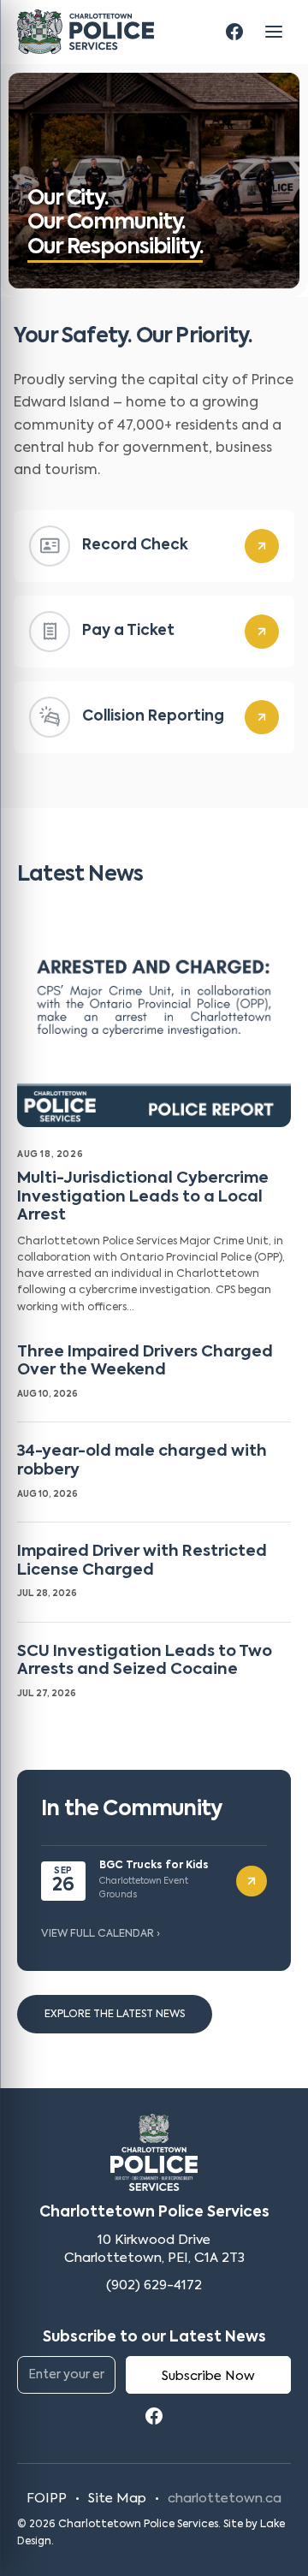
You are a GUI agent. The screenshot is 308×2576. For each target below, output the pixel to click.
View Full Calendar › (101, 1934)
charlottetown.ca (225, 2499)
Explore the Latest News (115, 2015)
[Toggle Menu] (274, 32)
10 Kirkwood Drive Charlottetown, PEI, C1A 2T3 (154, 2250)
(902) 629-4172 (154, 2285)
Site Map (117, 2499)
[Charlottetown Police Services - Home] (86, 32)
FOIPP (47, 2499)
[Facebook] (234, 32)
